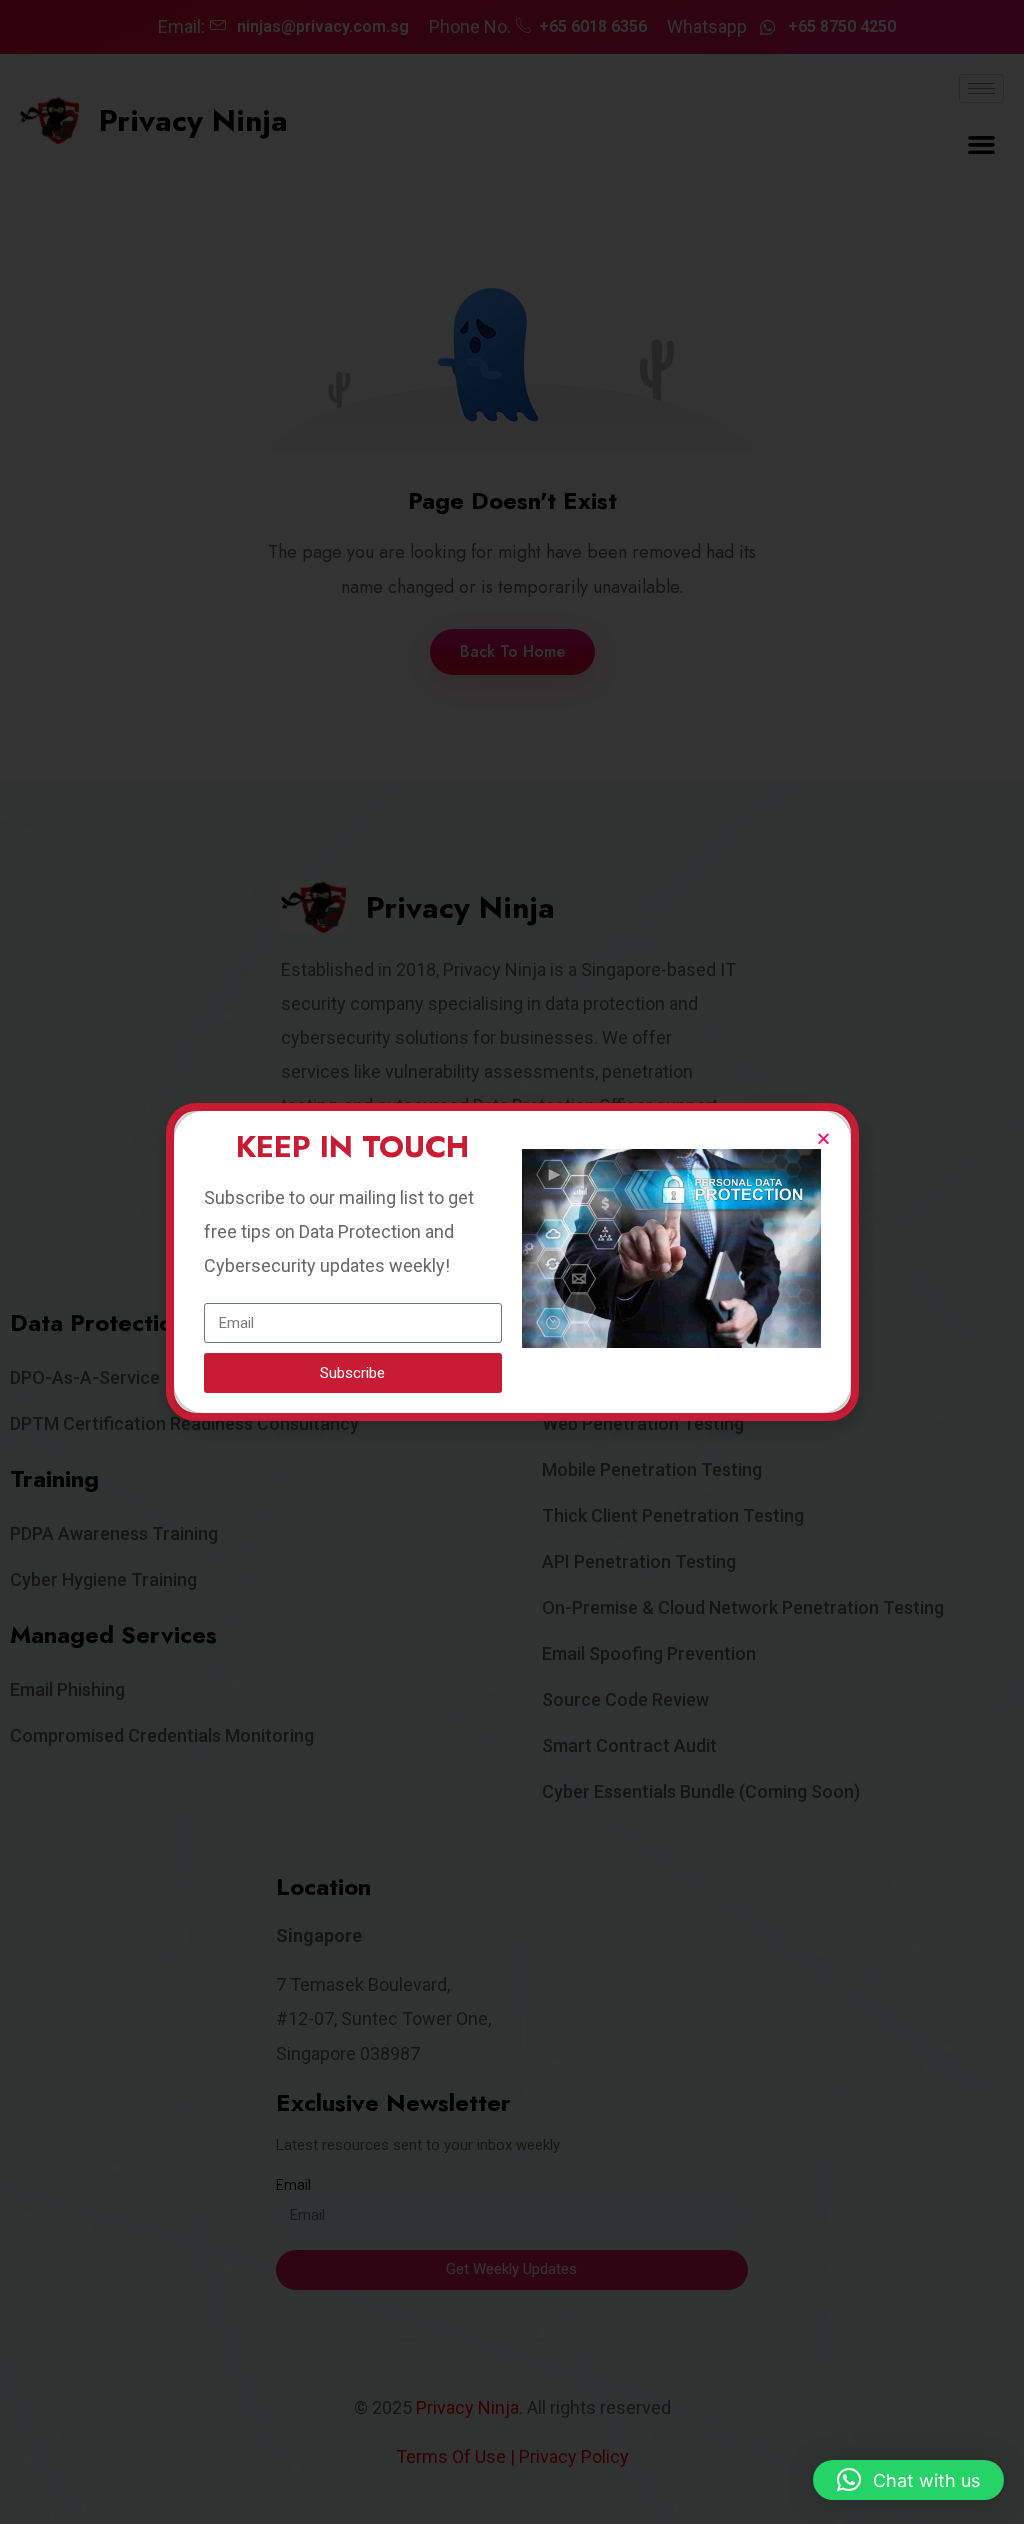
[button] (908, 2480)
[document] (512, 1262)
